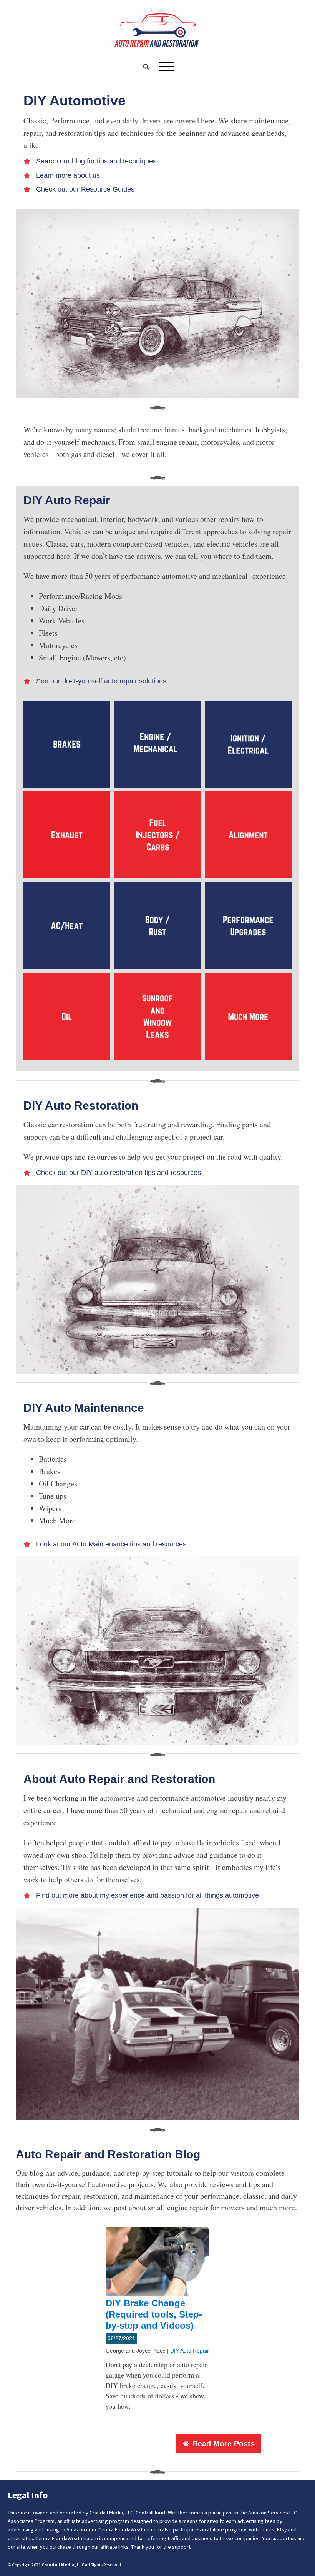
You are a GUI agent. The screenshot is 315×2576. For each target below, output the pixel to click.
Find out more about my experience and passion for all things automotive (148, 1895)
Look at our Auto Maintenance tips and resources (111, 1544)
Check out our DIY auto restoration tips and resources (119, 1173)
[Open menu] (167, 67)
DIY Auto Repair (190, 2351)
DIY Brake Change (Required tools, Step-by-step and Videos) (154, 2314)
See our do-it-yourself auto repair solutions (101, 681)
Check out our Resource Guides (85, 189)
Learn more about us (68, 175)
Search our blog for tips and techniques (96, 161)
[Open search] (146, 67)
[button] (219, 2444)
